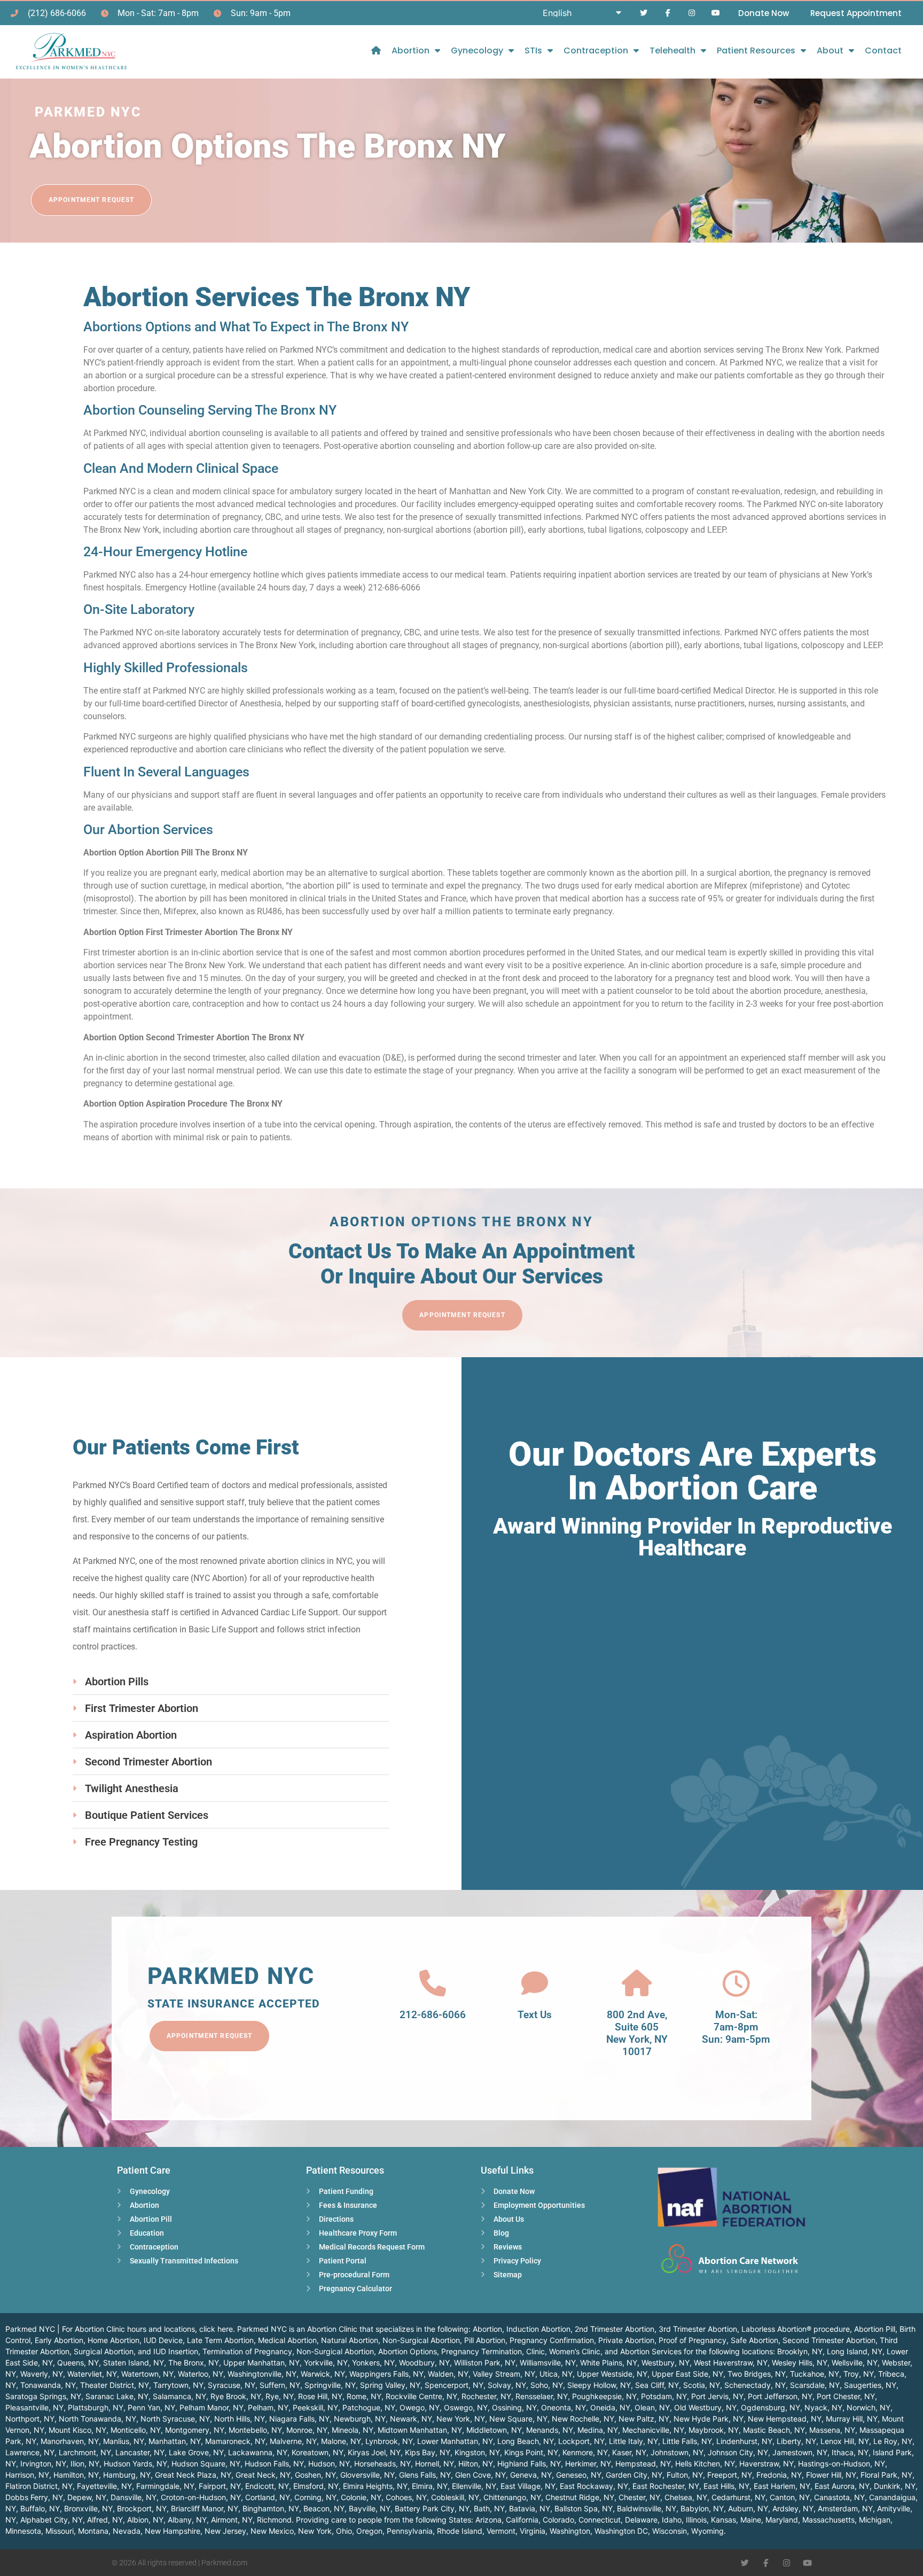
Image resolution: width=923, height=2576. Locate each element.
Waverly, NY (42, 2374)
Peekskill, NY (315, 2407)
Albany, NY (187, 2520)
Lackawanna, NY (258, 2452)
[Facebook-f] (668, 13)
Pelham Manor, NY (212, 2407)
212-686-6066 (433, 2015)
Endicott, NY (267, 2486)
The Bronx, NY (194, 2363)
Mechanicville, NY (653, 2430)
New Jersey (225, 2531)
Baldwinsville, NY (647, 2508)
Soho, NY (547, 2385)
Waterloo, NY (201, 2374)
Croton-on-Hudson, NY (201, 2497)
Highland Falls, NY (529, 2464)
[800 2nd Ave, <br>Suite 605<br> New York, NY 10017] (637, 1983)
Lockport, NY (581, 2441)
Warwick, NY (323, 2374)
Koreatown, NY (318, 2452)
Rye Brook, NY (236, 2396)
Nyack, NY (823, 2407)
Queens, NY (78, 2363)
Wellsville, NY (855, 2363)
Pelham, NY (268, 2407)
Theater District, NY (115, 2385)
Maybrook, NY (714, 2430)
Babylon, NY (702, 2508)
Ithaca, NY (850, 2452)
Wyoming (707, 2531)
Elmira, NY (430, 2486)
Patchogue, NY (369, 2407)
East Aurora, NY (842, 2486)
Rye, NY (280, 2396)
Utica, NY (556, 2374)
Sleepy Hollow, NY (599, 2385)
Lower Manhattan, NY (455, 2441)
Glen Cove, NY (480, 2475)
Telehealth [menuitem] (672, 50)
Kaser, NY (629, 2452)
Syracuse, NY (232, 2385)
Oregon (369, 2531)
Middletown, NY (494, 2430)
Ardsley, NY (793, 2508)
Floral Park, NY (886, 2475)
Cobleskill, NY (455, 2497)
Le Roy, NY (893, 2441)
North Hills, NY (240, 2419)
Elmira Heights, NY (375, 2486)
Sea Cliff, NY (657, 2385)
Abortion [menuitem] (410, 50)
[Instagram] (691, 13)
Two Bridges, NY (757, 2374)
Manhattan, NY (175, 2441)
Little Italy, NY (633, 2441)
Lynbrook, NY (389, 2441)
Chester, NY (639, 2497)
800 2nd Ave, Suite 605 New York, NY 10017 (637, 2033)
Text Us (535, 2015)
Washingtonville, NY (262, 2374)
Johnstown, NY (677, 2452)
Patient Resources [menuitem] (756, 50)
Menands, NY (550, 2430)
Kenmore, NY (585, 2452)
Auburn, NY (748, 2508)
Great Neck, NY (263, 2475)
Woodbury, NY (424, 2363)
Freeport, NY (730, 2475)
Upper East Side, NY (687, 2374)
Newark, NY (411, 2419)
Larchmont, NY (85, 2452)
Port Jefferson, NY (780, 2396)
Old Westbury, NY (705, 2407)
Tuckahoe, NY (815, 2374)
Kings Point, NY (531, 2452)
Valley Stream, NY (504, 2374)
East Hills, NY (726, 2486)
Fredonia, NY (779, 2475)
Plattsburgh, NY (96, 2407)
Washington (570, 2531)
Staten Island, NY (134, 2363)
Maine (751, 2520)
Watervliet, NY (92, 2374)
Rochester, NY (486, 2396)
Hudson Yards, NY (135, 2464)
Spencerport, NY (454, 2385)
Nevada (127, 2531)
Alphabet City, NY (52, 2520)
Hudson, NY (329, 2464)
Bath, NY (489, 2508)
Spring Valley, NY (390, 2385)
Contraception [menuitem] (596, 50)
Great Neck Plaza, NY (193, 2475)
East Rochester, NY (666, 2486)
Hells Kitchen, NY (705, 2464)
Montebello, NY (255, 2430)
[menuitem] (376, 50)
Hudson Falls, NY (274, 2464)
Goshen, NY (315, 2475)
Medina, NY (598, 2430)
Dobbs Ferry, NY (34, 2497)
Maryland (782, 2520)
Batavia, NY (530, 2508)
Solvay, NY (507, 2385)
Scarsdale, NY (815, 2385)
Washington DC (621, 2531)
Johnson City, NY (738, 2452)
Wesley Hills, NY (800, 2363)
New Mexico (272, 2531)
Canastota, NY (839, 2497)
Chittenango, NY (512, 2497)
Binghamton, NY (271, 2508)
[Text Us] (535, 1983)
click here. (217, 2329)
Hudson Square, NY (206, 2464)
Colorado (558, 2520)
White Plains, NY (609, 2363)
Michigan (875, 2520)
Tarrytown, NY (178, 2385)
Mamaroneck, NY (235, 2441)
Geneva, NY (531, 2475)
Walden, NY (448, 2374)
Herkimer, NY (588, 2464)
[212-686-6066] (433, 1983)
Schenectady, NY (755, 2385)
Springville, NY (330, 2385)
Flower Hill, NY (831, 2475)
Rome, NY (364, 2396)
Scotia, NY (702, 2385)
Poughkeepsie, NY (604, 2396)
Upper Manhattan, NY (261, 2363)
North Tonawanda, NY (97, 2419)
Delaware (641, 2520)
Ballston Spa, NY (584, 2508)
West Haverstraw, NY (731, 2363)
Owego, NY (420, 2407)
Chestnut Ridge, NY (580, 2497)
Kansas (723, 2520)
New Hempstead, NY (785, 2419)
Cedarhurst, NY (738, 2497)
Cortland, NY (268, 2497)
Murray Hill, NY (852, 2419)
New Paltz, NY (644, 2419)
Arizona (488, 2520)
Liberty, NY (796, 2441)
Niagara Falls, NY (299, 2419)
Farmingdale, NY (165, 2486)
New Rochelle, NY (583, 2419)
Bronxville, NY (88, 2508)
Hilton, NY (476, 2464)
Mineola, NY (353, 2430)
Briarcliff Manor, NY (205, 2508)
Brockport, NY (142, 2508)
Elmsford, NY (316, 2486)
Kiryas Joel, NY (374, 2452)
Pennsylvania (410, 2531)
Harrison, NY (27, 2475)
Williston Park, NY (485, 2363)
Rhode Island (460, 2531)
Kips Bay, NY (428, 2452)
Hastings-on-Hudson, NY (842, 2464)
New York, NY (461, 2419)
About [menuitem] (830, 50)
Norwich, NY (869, 2407)
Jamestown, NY (800, 2452)
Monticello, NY (136, 2430)
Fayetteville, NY (104, 2486)
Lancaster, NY (140, 2452)
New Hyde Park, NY (709, 2419)
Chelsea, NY (686, 2497)
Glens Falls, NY (425, 2475)
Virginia (533, 2531)
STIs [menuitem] (533, 50)
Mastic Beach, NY (774, 2430)
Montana (93, 2531)
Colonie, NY (361, 2497)
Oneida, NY (610, 2407)
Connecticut (600, 2520)
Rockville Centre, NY (421, 2396)
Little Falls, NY (687, 2441)
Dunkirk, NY (895, 2486)
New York (315, 2531)
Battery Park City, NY (432, 2508)
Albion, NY (145, 2520)
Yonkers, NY (373, 2363)
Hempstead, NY (643, 2464)
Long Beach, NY (526, 2441)
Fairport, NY (220, 2486)
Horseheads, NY (382, 2464)
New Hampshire (173, 2531)
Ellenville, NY (474, 2486)
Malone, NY (341, 2441)
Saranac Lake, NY (117, 2396)
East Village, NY (528, 2486)
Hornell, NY (435, 2464)
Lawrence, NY (30, 2452)
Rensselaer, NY (542, 2396)
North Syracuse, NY (175, 2419)
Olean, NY (652, 2407)
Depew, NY (87, 2497)
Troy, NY (859, 2374)
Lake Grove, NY (196, 2452)
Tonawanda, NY (48, 2385)
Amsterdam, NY (845, 2508)
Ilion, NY (85, 2464)
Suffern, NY (280, 2385)
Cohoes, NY (406, 2497)
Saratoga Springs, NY (43, 2396)
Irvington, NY (43, 2464)
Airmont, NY (232, 2520)
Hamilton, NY (76, 2475)
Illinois (696, 2520)
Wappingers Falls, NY (386, 2374)
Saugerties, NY (870, 2385)
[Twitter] (644, 13)
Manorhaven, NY (70, 2441)
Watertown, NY (147, 2374)
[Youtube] (715, 13)
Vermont (501, 2531)
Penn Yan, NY (151, 2407)
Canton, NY (790, 2497)
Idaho (672, 2520)
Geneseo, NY (579, 2475)
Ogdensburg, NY (771, 2407)
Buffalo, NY (40, 2508)
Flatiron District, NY (39, 2486)
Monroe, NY (307, 2430)
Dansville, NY (134, 2497)
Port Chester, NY (846, 2396)
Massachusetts (828, 2520)
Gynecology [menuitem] (477, 50)
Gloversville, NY (367, 2475)
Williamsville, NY (548, 2363)
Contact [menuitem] (883, 50)
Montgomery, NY (195, 2430)
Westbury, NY (666, 2363)
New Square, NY (518, 2419)
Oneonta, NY (564, 2407)
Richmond (274, 2520)
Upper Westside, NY (612, 2374)
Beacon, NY (324, 2508)
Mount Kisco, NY (77, 2430)
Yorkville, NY (326, 2363)
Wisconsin (670, 2531)
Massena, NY (832, 2430)
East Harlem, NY (782, 2486)
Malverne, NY (293, 2441)
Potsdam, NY (664, 2396)
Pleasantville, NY (34, 2407)
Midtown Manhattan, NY (420, 2430)
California (522, 2520)
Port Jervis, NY (717, 2396)
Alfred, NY (105, 2520)
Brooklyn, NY (800, 2351)
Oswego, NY (466, 2407)
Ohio (344, 2531)
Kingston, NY (477, 2452)
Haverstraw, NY (766, 2464)
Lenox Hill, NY (845, 2441)
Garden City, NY (634, 2475)
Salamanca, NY (179, 2396)
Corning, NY (315, 2497)
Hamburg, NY (127, 2475)
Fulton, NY (685, 2475)
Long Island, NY (855, 2351)
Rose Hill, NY (320, 2396)
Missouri (60, 2531)
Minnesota (23, 2531)
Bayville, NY (370, 2508)
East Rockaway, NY (594, 2486)
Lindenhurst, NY (744, 2441)
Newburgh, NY (360, 2419)
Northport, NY (30, 2419)
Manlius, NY (124, 2441)
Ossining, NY (514, 2407)
